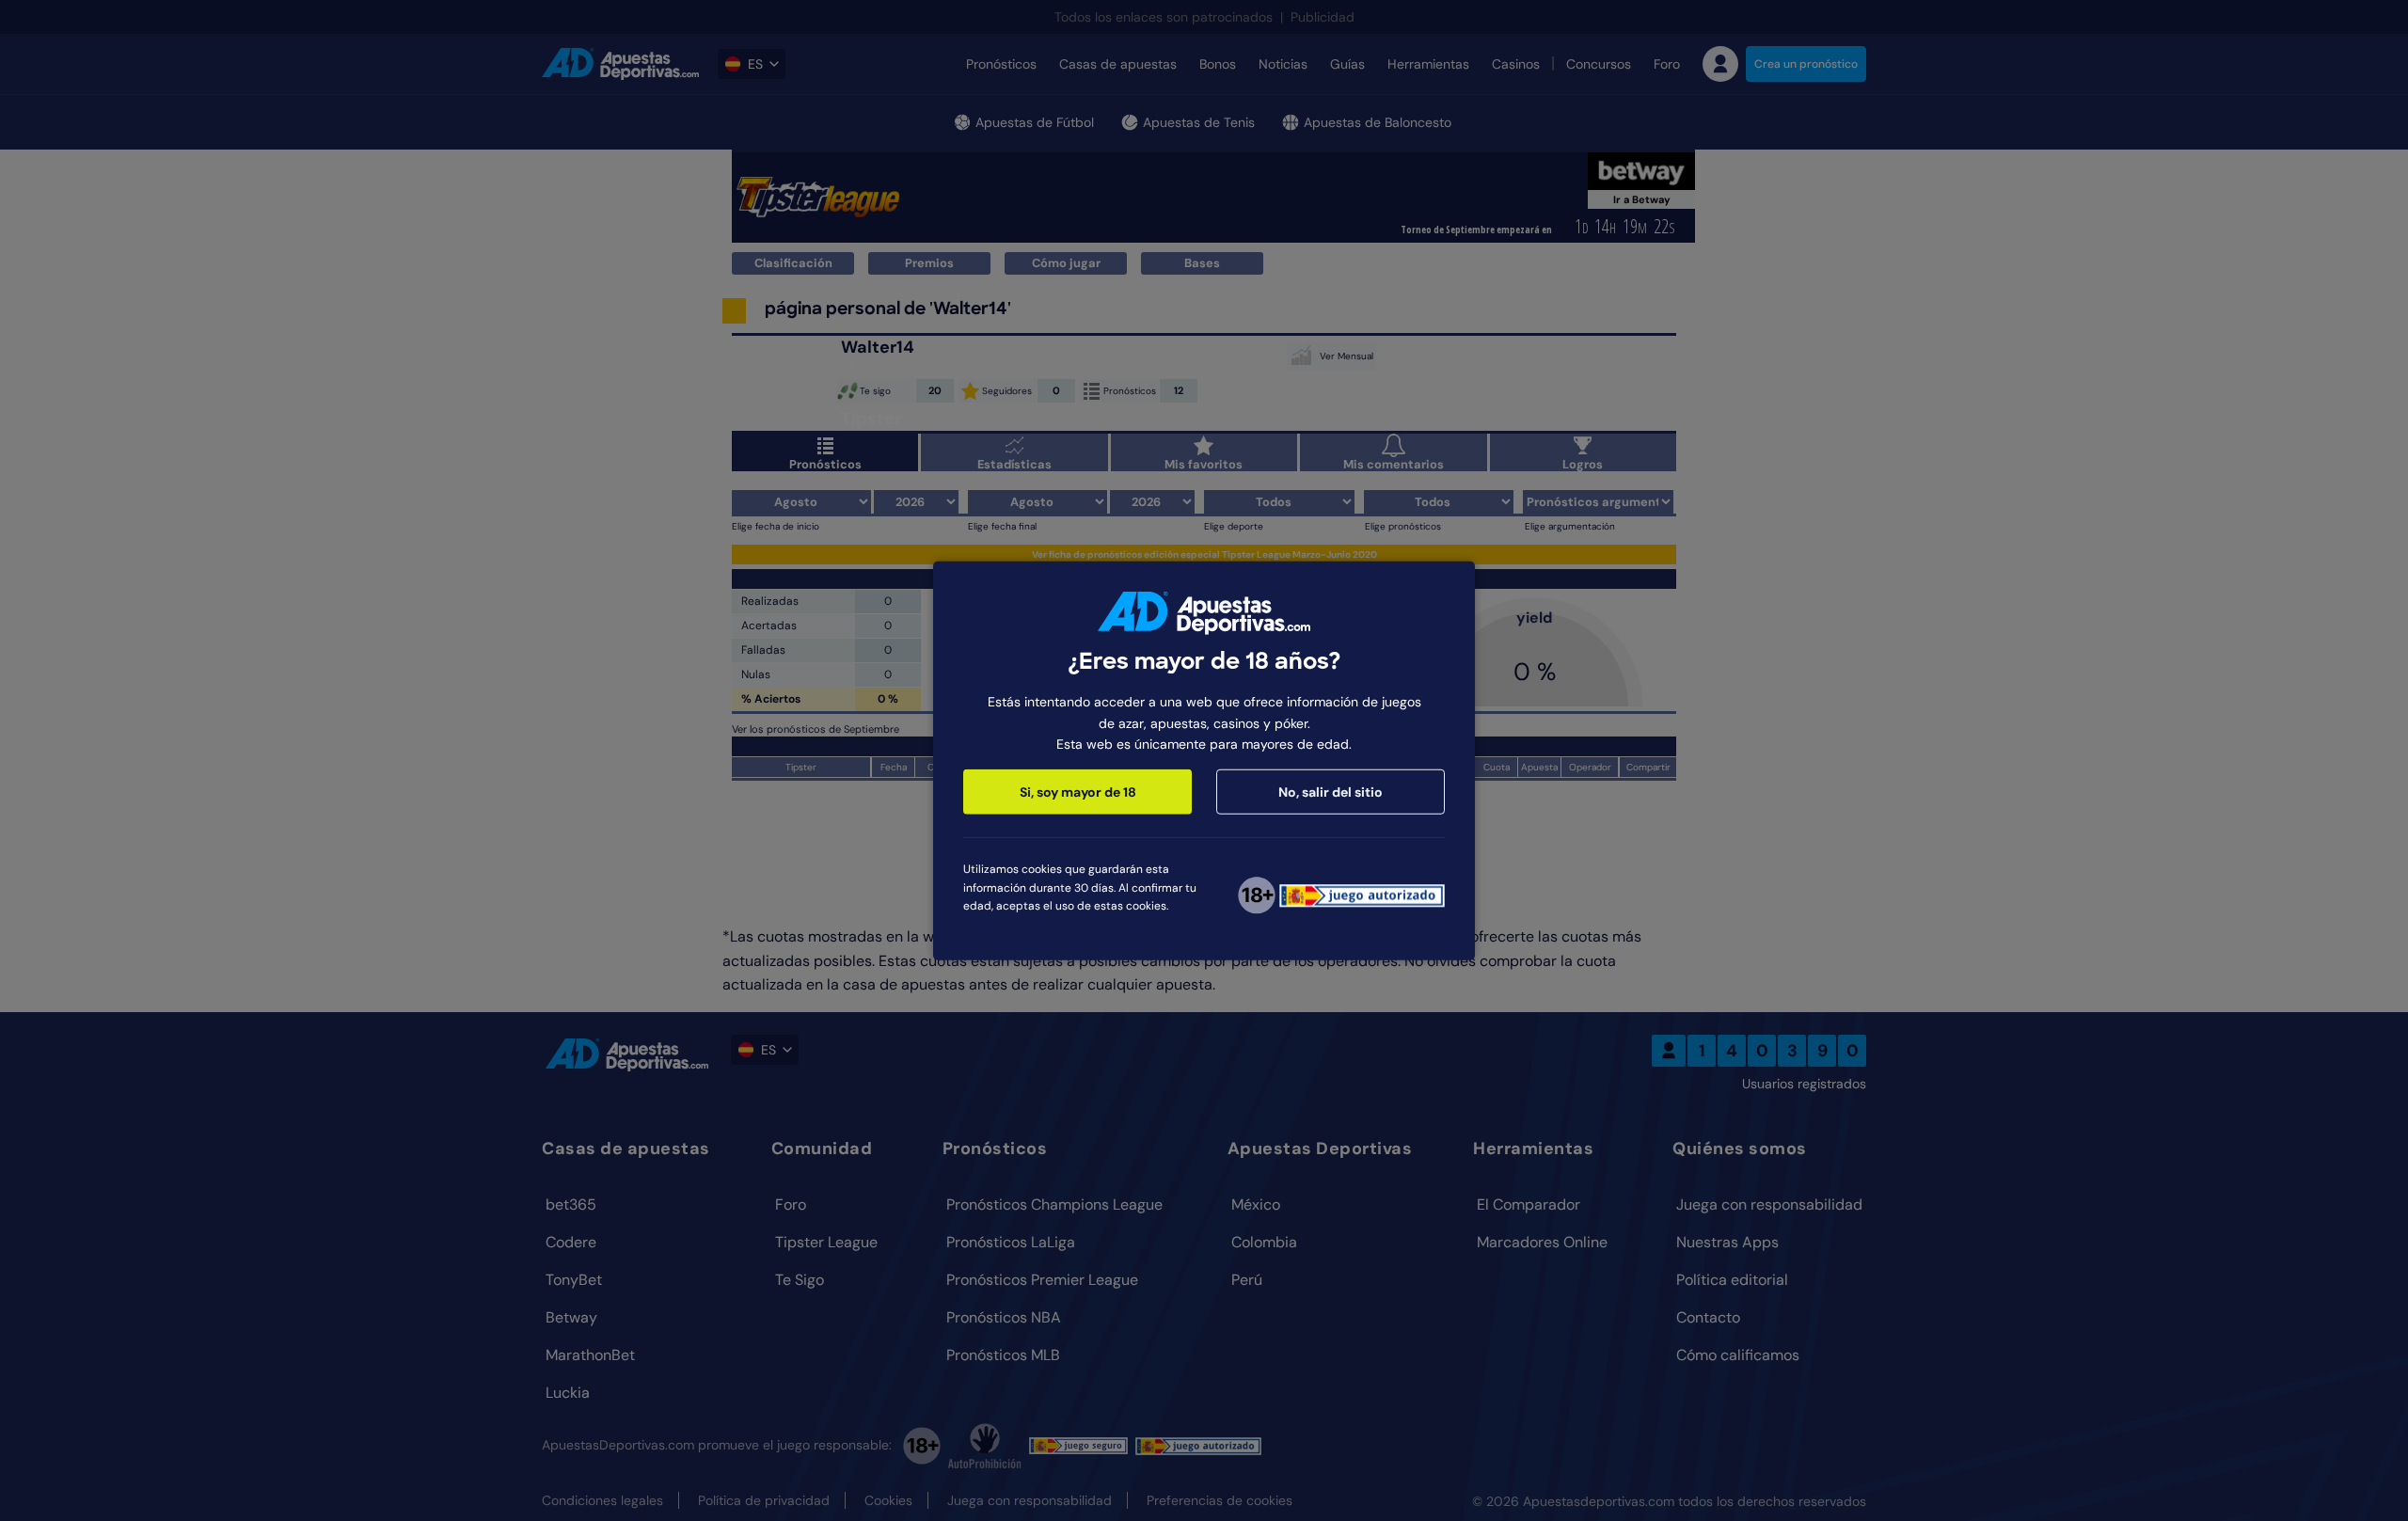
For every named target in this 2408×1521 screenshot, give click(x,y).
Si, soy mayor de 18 (1078, 792)
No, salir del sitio (1331, 792)
